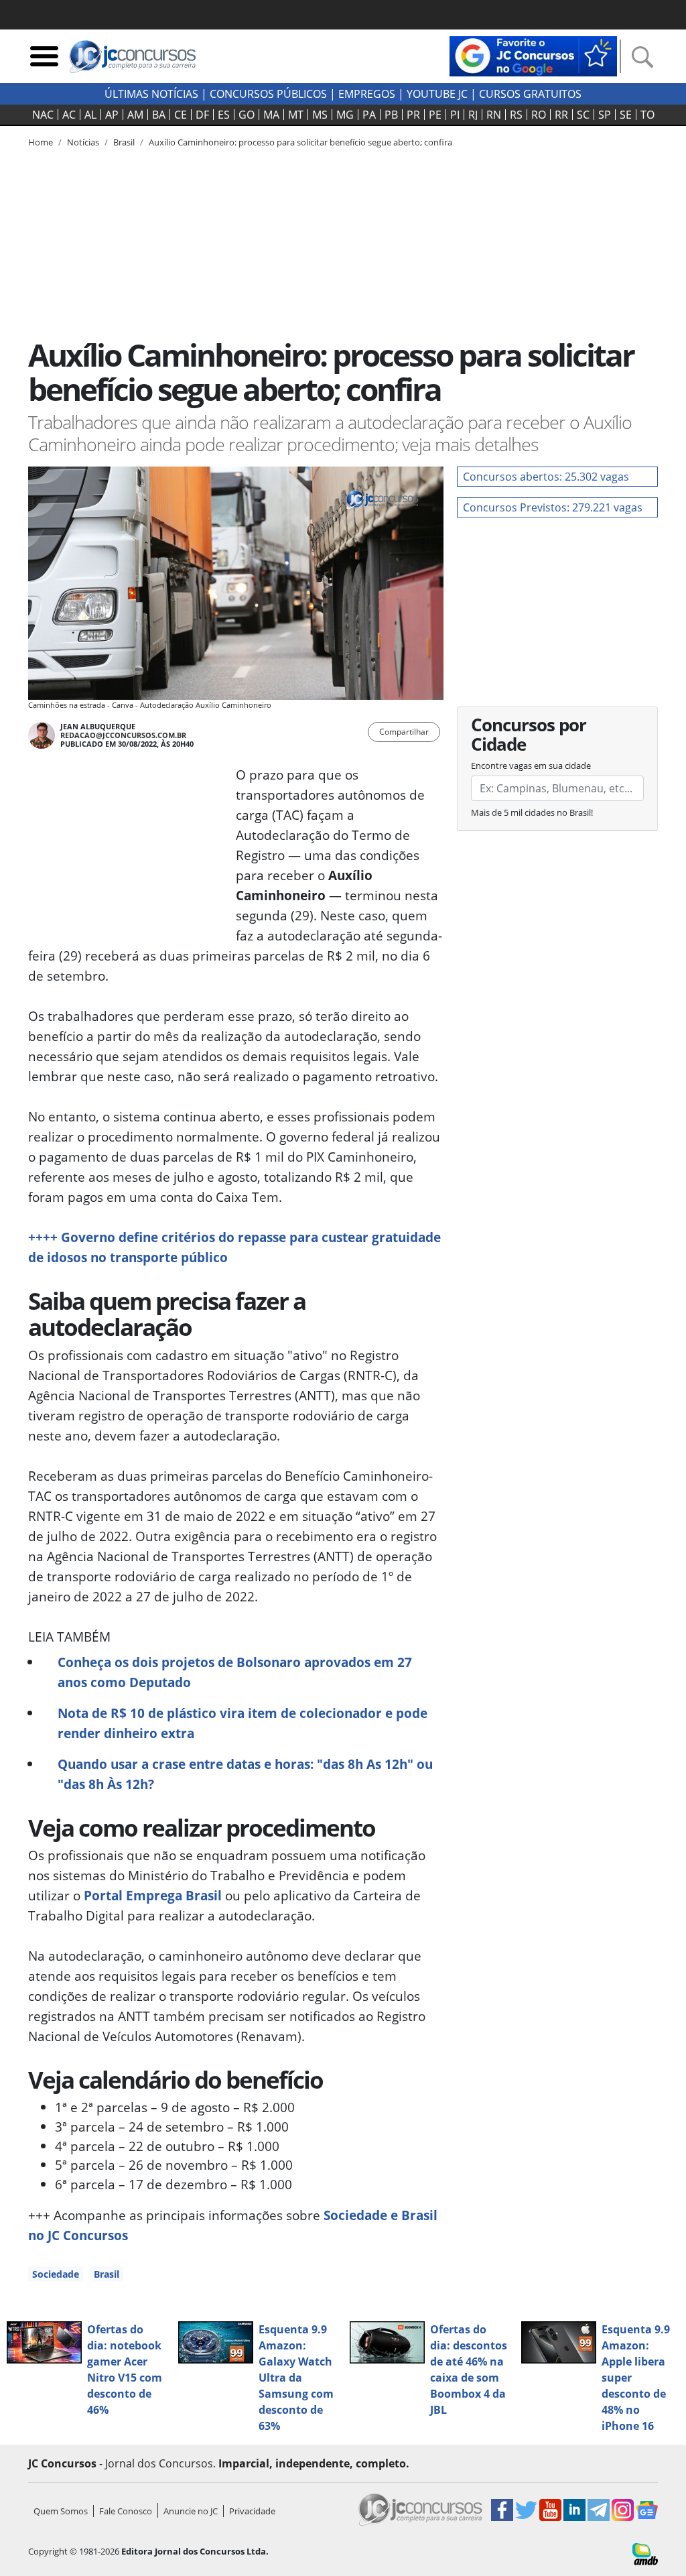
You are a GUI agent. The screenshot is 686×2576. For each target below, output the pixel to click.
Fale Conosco (126, 2511)
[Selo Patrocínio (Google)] (533, 55)
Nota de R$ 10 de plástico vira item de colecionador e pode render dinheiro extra (243, 1723)
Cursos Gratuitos (530, 94)
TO (647, 115)
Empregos (367, 94)
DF (202, 115)
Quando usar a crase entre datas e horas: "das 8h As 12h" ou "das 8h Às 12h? (245, 1774)
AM (135, 115)
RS (516, 115)
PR (413, 115)
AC (69, 115)
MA (271, 115)
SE (626, 115)
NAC (43, 115)
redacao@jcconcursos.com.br (123, 735)
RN (494, 115)
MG (345, 115)
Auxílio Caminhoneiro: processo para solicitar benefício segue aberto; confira (300, 142)
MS (320, 115)
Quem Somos (61, 2511)
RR (561, 115)
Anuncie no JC (191, 2511)
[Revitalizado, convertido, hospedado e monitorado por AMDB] (645, 2553)
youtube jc (437, 94)
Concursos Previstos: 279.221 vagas (553, 507)
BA (159, 115)
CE (181, 115)
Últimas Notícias (151, 94)
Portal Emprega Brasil (153, 1895)
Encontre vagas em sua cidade (531, 765)
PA (369, 115)
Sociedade (56, 2274)
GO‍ (247, 115)
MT (296, 115)
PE (435, 115)
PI (455, 115)
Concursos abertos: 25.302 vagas (546, 477)
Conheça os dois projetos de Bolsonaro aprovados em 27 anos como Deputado (235, 1672)
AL (90, 115)
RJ (473, 115)
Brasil (107, 2274)
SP (605, 115)
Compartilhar (404, 732)
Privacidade (252, 2511)
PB (391, 115)
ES (224, 115)
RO (539, 115)
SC (583, 115)
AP (112, 115)
